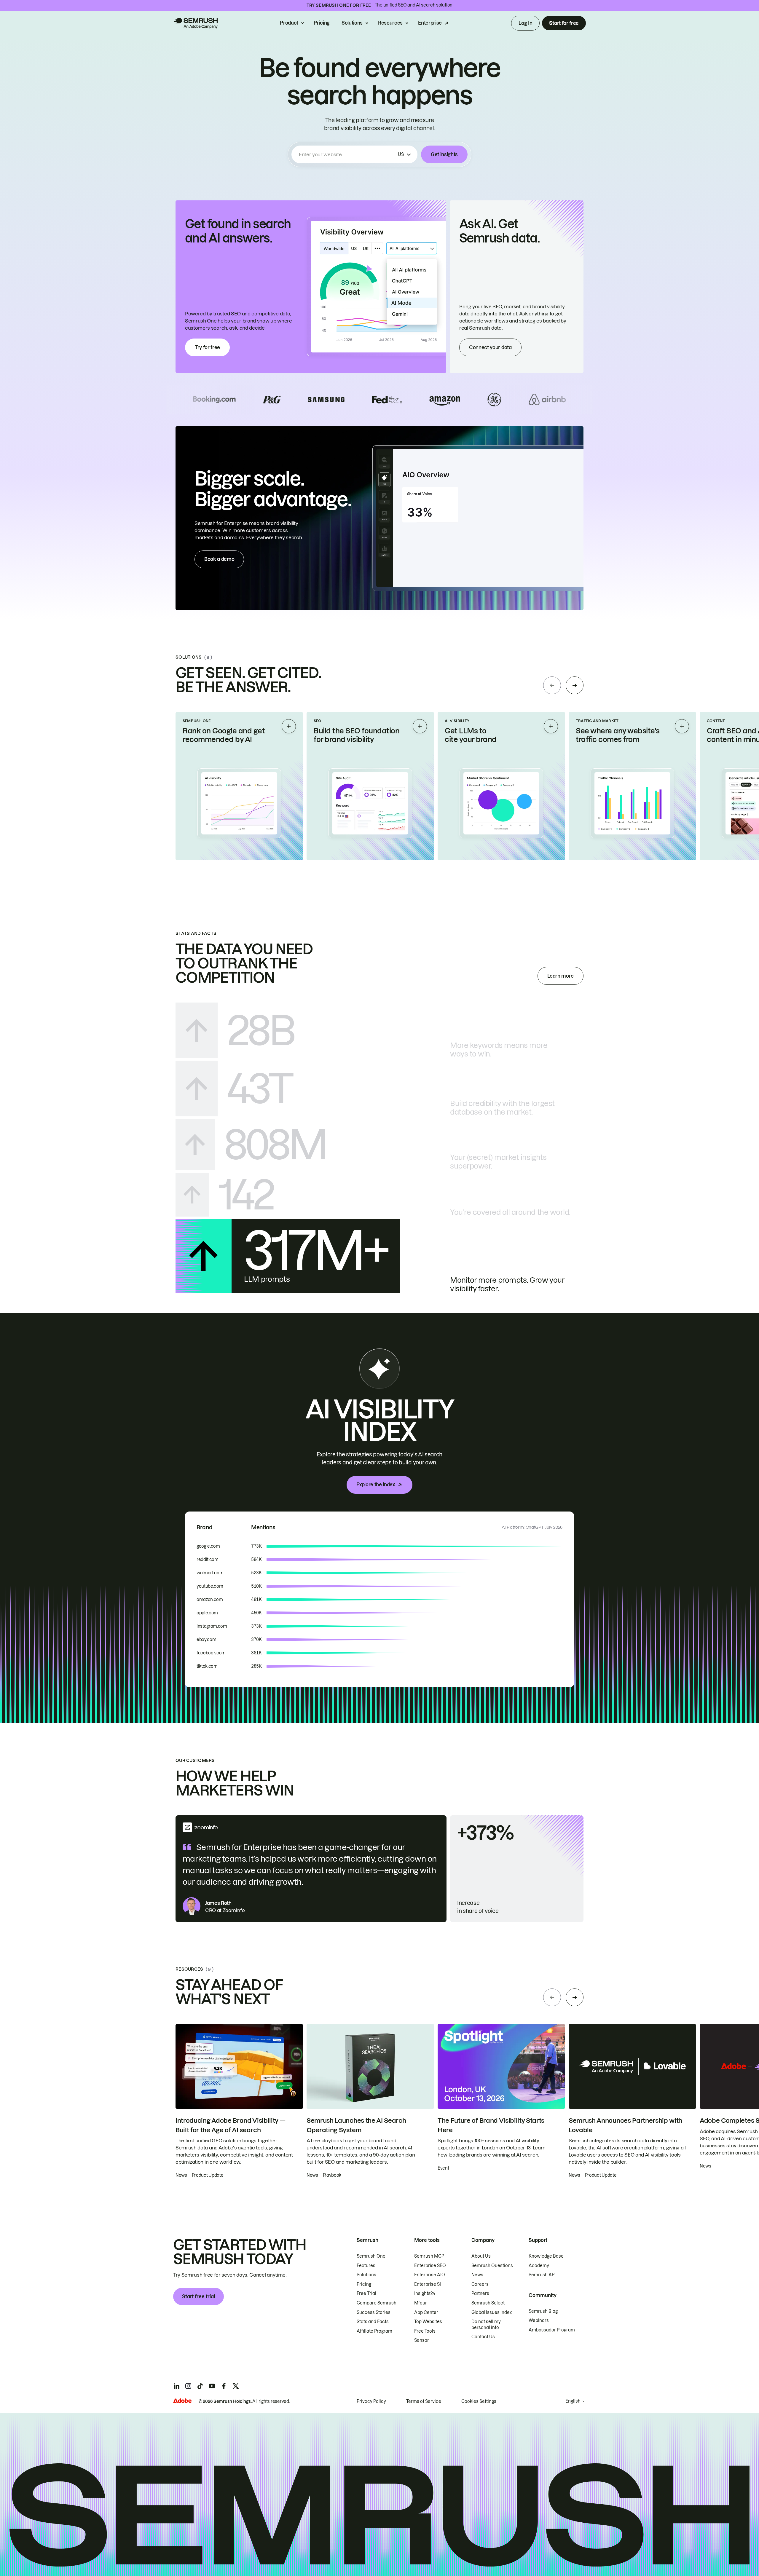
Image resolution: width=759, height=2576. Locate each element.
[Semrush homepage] (195, 23)
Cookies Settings (479, 2401)
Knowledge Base (546, 2256)
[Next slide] (575, 685)
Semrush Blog (543, 2311)
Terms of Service (424, 2401)
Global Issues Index (492, 2312)
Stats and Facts (373, 2322)
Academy (539, 2266)
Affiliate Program (374, 2331)
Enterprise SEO (430, 2266)
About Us (481, 2256)
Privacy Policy (371, 2401)
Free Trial (366, 2293)
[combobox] (347, 154)
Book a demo (219, 559)
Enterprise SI (428, 2284)
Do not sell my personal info (486, 2325)
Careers (480, 2284)
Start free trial (198, 2296)
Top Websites (428, 2322)
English (573, 2401)
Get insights (444, 154)
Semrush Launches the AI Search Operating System (356, 2125)
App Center (426, 2312)
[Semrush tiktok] (200, 2386)
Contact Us (483, 2337)
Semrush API (542, 2275)
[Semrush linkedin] (176, 2386)
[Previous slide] (552, 685)
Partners (480, 2293)
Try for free (207, 347)
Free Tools (425, 2331)
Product (289, 23)
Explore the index (376, 1485)
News (477, 2275)
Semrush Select (488, 2303)
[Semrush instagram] (188, 2386)
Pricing (322, 23)
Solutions (352, 23)
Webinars (539, 2320)
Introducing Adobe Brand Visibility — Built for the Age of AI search (230, 2125)
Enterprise (430, 23)
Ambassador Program (552, 2330)
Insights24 (425, 2293)
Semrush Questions (492, 2266)
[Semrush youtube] (212, 2386)
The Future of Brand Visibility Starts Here (491, 2125)
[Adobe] (182, 2401)
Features (366, 2266)
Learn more (561, 976)
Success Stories (374, 2312)
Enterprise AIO (430, 2275)
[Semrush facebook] (224, 2386)
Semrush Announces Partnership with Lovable (625, 2125)
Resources (390, 23)
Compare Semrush (377, 2303)
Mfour (421, 2303)
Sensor (422, 2340)
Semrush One (371, 2256)
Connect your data (490, 347)
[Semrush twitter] (236, 2386)
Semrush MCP (429, 2256)
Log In (525, 23)
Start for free (564, 23)
